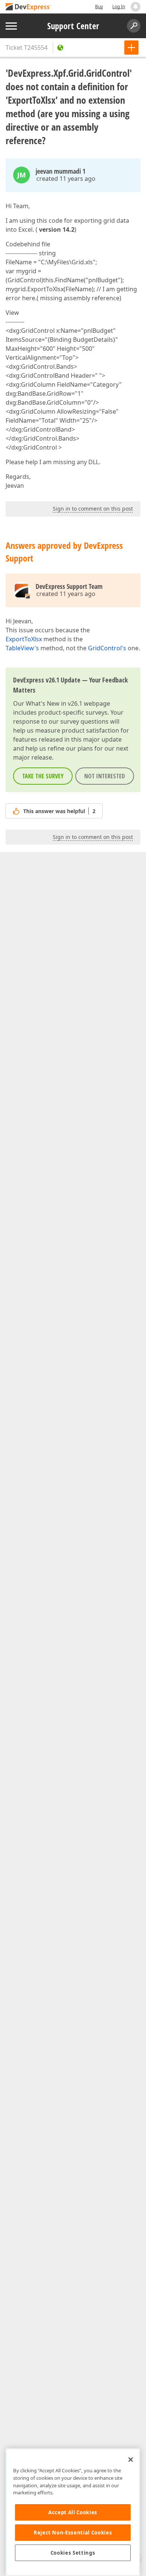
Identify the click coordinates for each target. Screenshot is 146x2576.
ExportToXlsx (24, 639)
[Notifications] (136, 7)
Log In (119, 7)
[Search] (134, 26)
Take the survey (43, 776)
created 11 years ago (66, 179)
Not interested (105, 776)
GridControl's (107, 648)
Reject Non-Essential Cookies (73, 2533)
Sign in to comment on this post (93, 509)
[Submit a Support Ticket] (131, 48)
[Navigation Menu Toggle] (11, 26)
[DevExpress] (28, 7)
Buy (99, 7)
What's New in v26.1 (54, 703)
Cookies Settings (73, 2553)
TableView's (22, 648)
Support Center (73, 26)
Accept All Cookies (73, 2512)
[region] (73, 2512)
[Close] (131, 2460)
